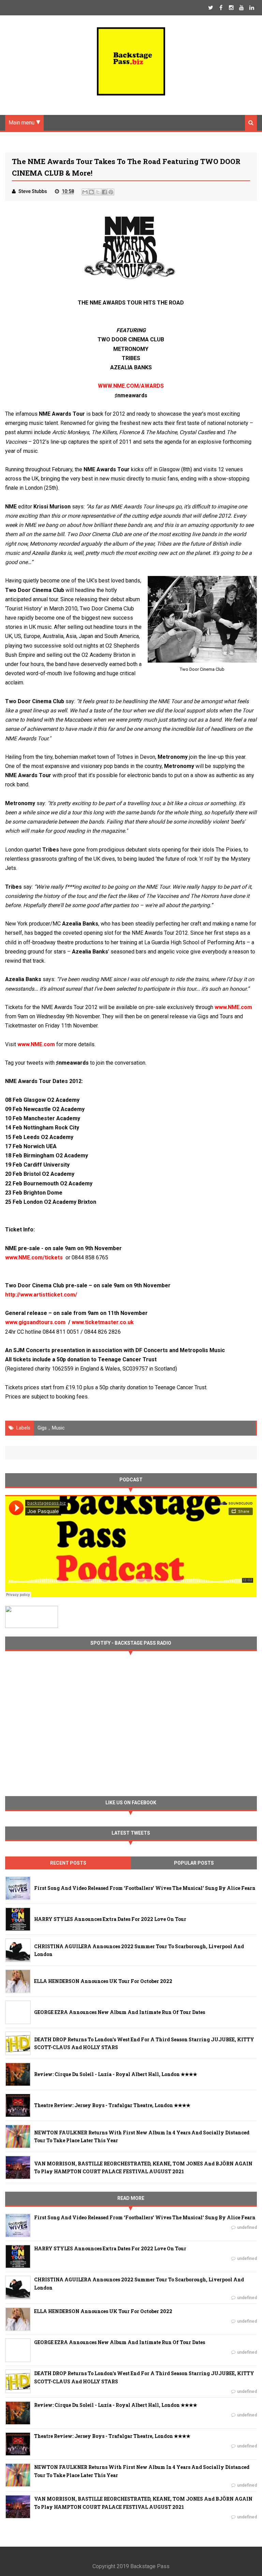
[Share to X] (98, 192)
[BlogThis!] (91, 192)
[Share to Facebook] (104, 192)
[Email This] (85, 192)
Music (58, 1428)
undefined (247, 2227)
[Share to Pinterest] (111, 192)
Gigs (42, 1428)
